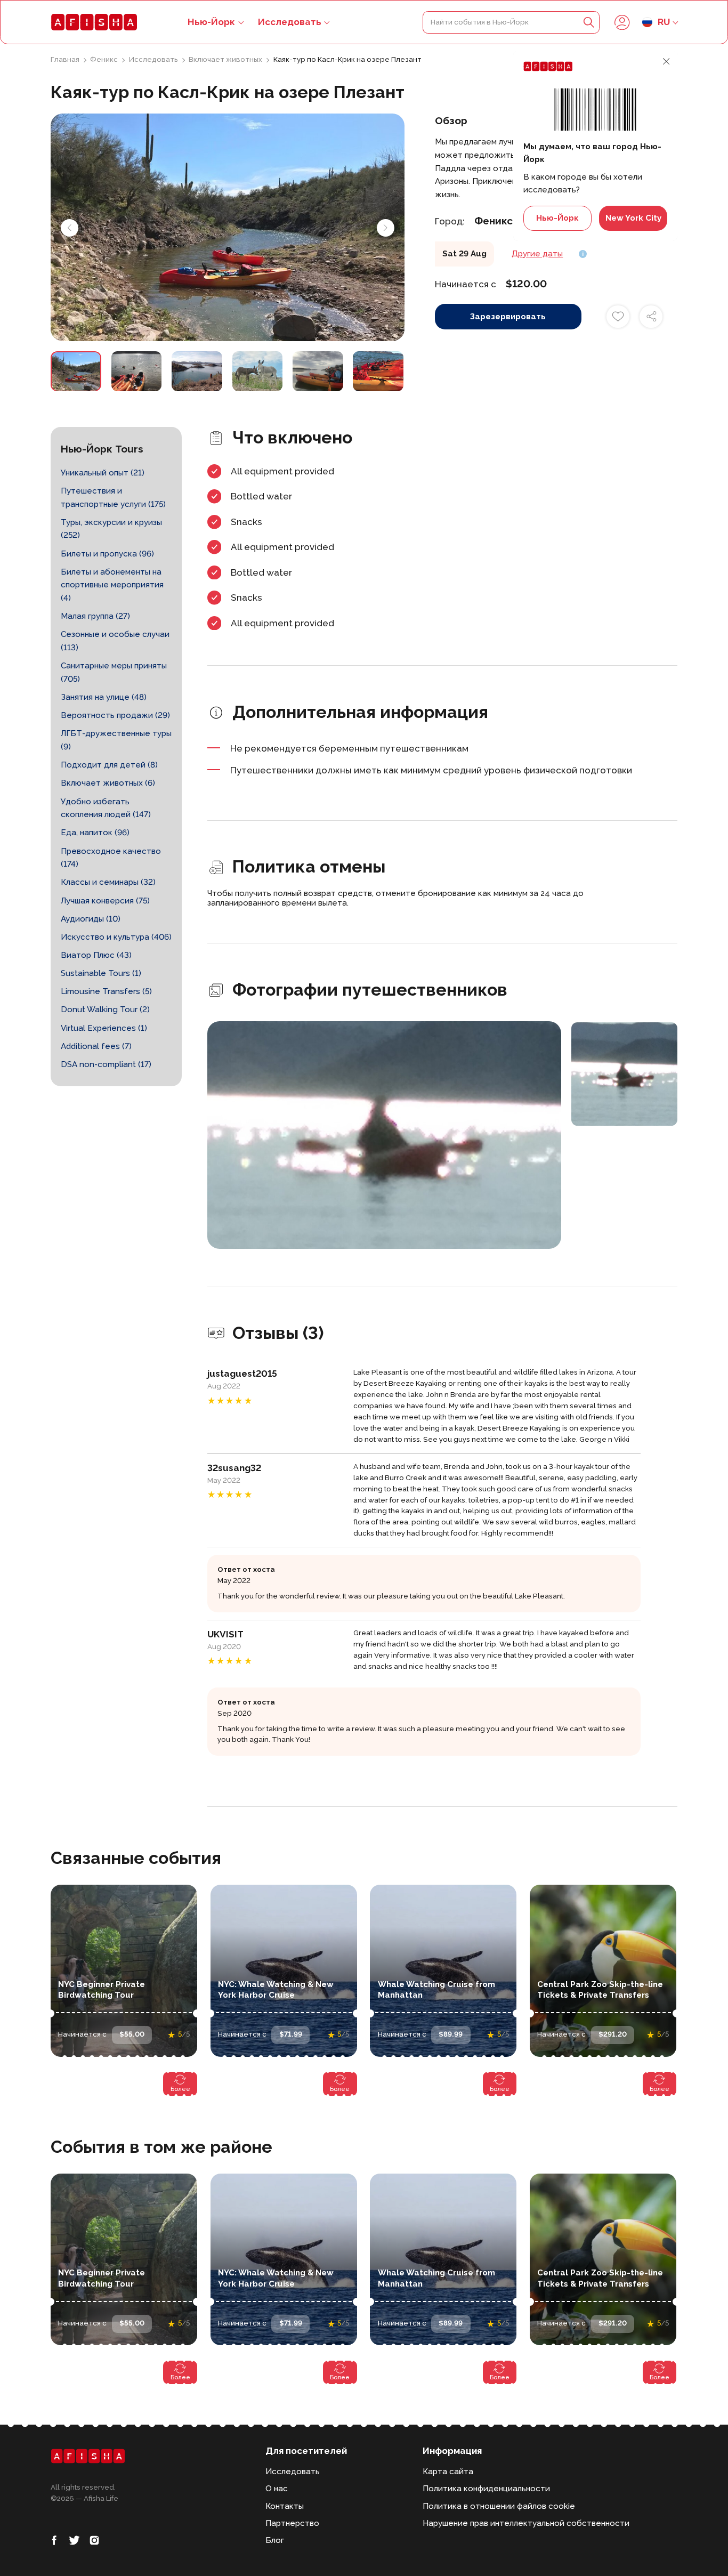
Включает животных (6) (108, 783)
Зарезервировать (508, 317)
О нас (277, 2489)
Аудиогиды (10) (91, 919)
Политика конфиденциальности (486, 2489)
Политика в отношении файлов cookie (499, 2506)
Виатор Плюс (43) (96, 955)
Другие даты (537, 254)
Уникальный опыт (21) (103, 473)
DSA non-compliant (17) (106, 1064)
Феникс (105, 59)
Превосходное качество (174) (111, 858)
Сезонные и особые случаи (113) (115, 641)
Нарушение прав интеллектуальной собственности (526, 2523)
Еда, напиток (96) (95, 833)
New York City (633, 218)
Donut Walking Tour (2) (105, 1010)
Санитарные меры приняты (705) (114, 672)
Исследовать (290, 22)
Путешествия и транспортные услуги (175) (113, 498)
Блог (275, 2540)
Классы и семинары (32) (108, 882)
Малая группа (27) (95, 616)
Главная (66, 59)
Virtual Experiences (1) (104, 1028)
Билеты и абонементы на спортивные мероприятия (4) (112, 585)
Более (180, 2089)
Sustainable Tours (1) (101, 973)
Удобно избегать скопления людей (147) (106, 808)
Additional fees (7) (96, 1046)
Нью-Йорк (557, 218)
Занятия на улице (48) (104, 697)
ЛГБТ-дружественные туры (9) (116, 740)
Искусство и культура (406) (116, 937)
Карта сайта (448, 2472)
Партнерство (292, 2523)
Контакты (285, 2506)
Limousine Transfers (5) (106, 991)
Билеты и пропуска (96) (107, 554)
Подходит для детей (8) (109, 765)
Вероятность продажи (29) (115, 715)
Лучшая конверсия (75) (105, 901)
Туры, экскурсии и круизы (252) (111, 529)
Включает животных (226, 59)
